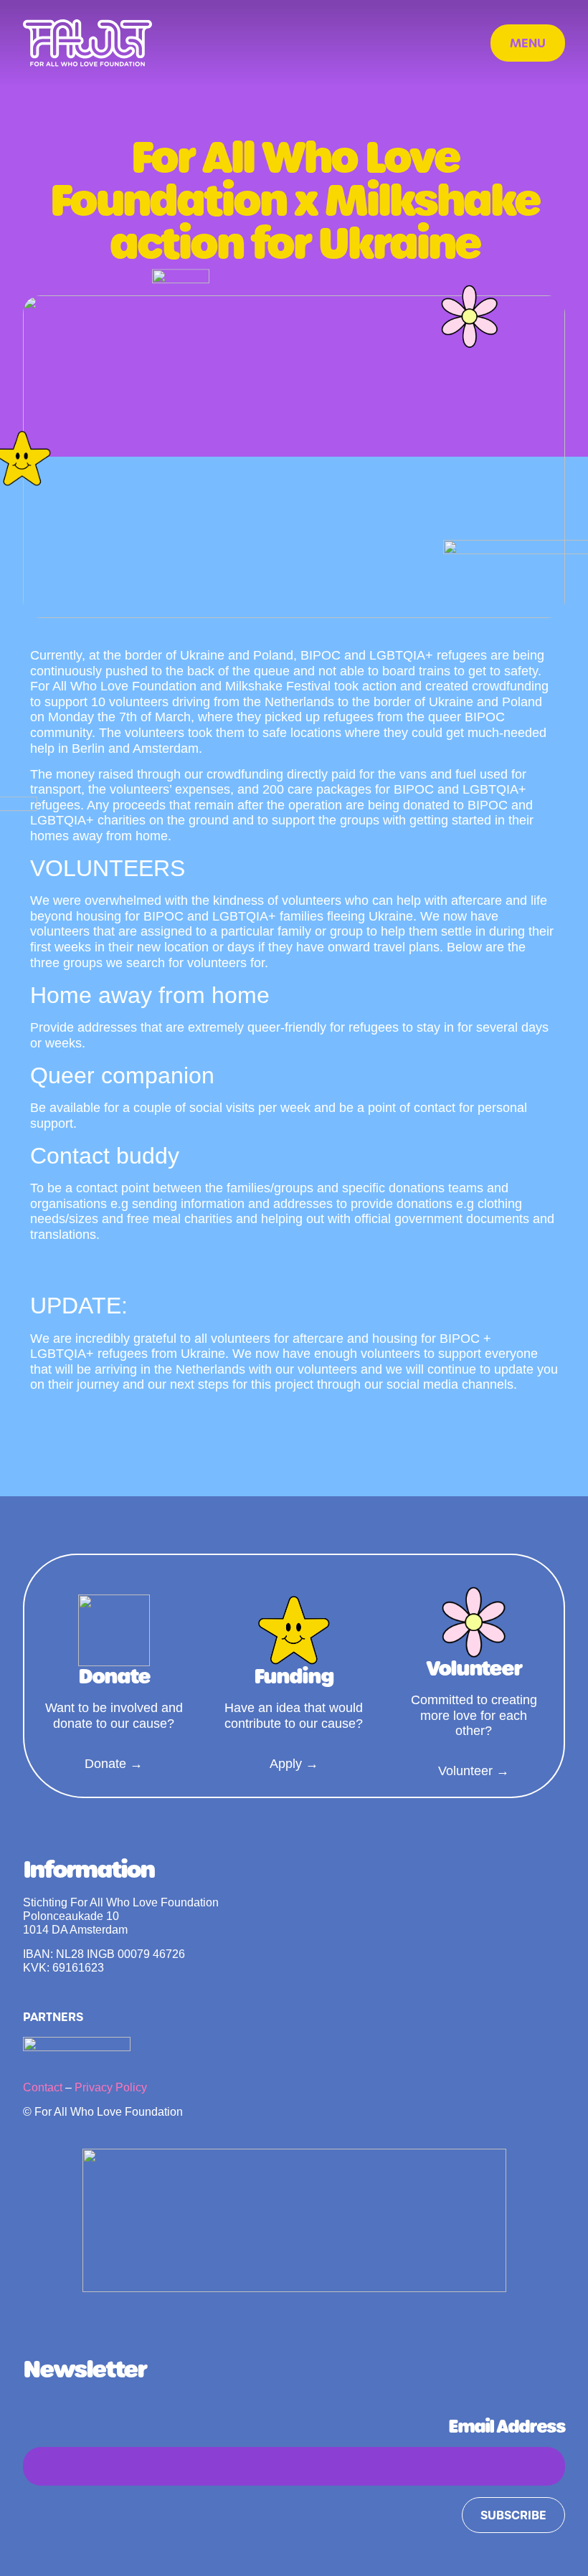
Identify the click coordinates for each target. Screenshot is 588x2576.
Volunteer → (474, 1771)
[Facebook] (313, 2324)
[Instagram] (275, 2324)
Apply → (294, 1764)
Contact (43, 2087)
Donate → (114, 1764)
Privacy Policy (111, 2087)
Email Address (507, 2427)
